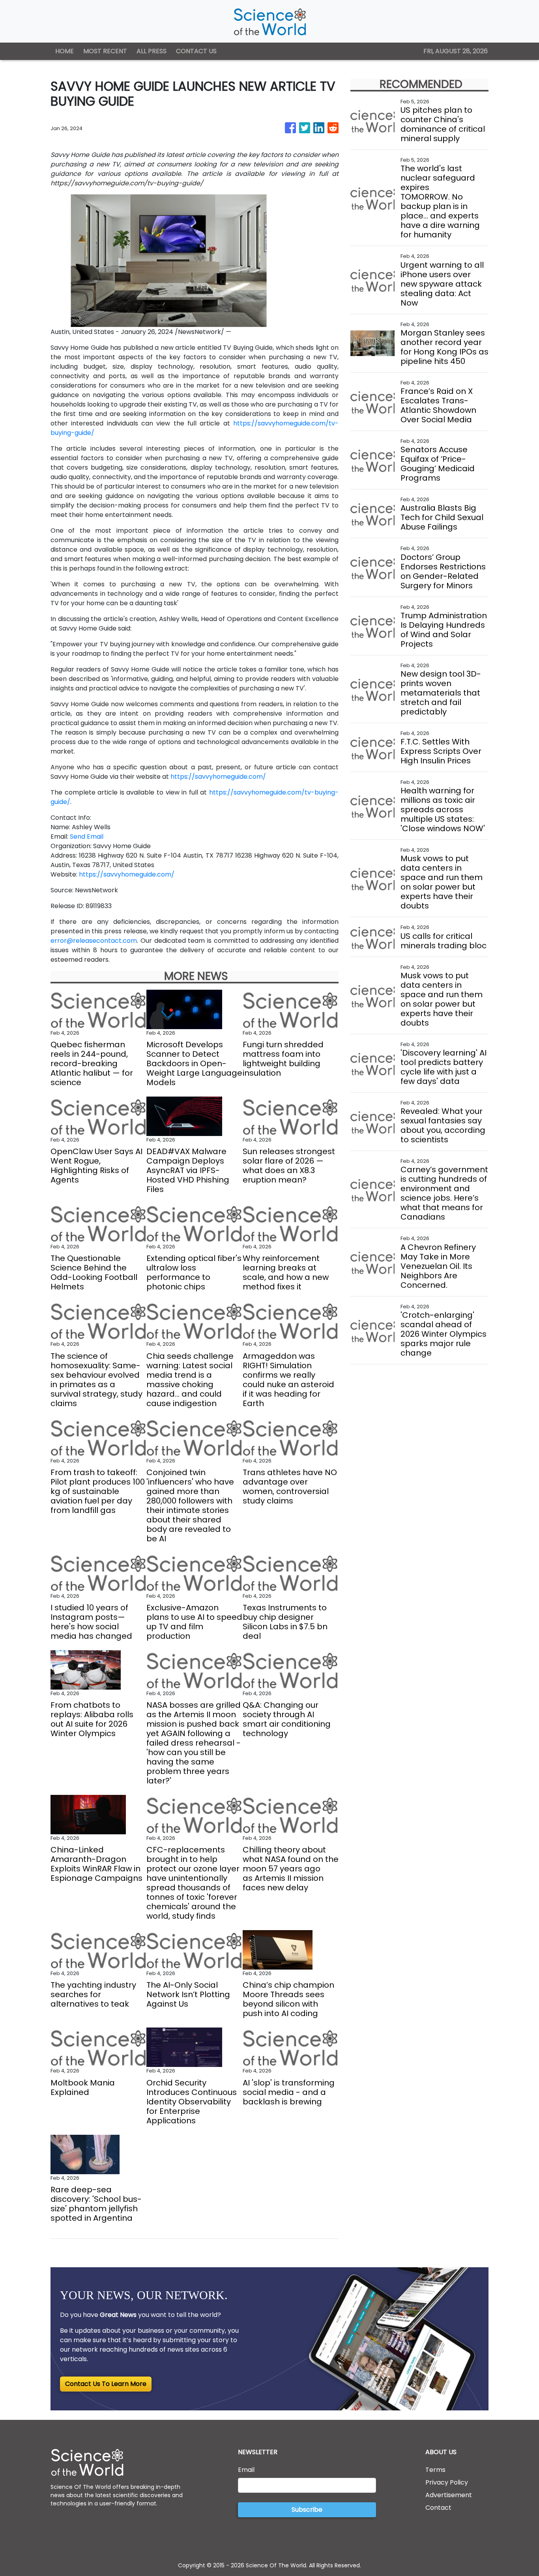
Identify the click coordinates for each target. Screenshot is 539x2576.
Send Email (87, 837)
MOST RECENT (105, 51)
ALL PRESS (152, 51)
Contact (438, 2508)
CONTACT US (196, 51)
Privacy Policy (447, 2482)
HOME (65, 51)
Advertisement (449, 2495)
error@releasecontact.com (94, 941)
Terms (435, 2470)
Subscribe (307, 2510)
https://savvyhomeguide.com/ (218, 777)
